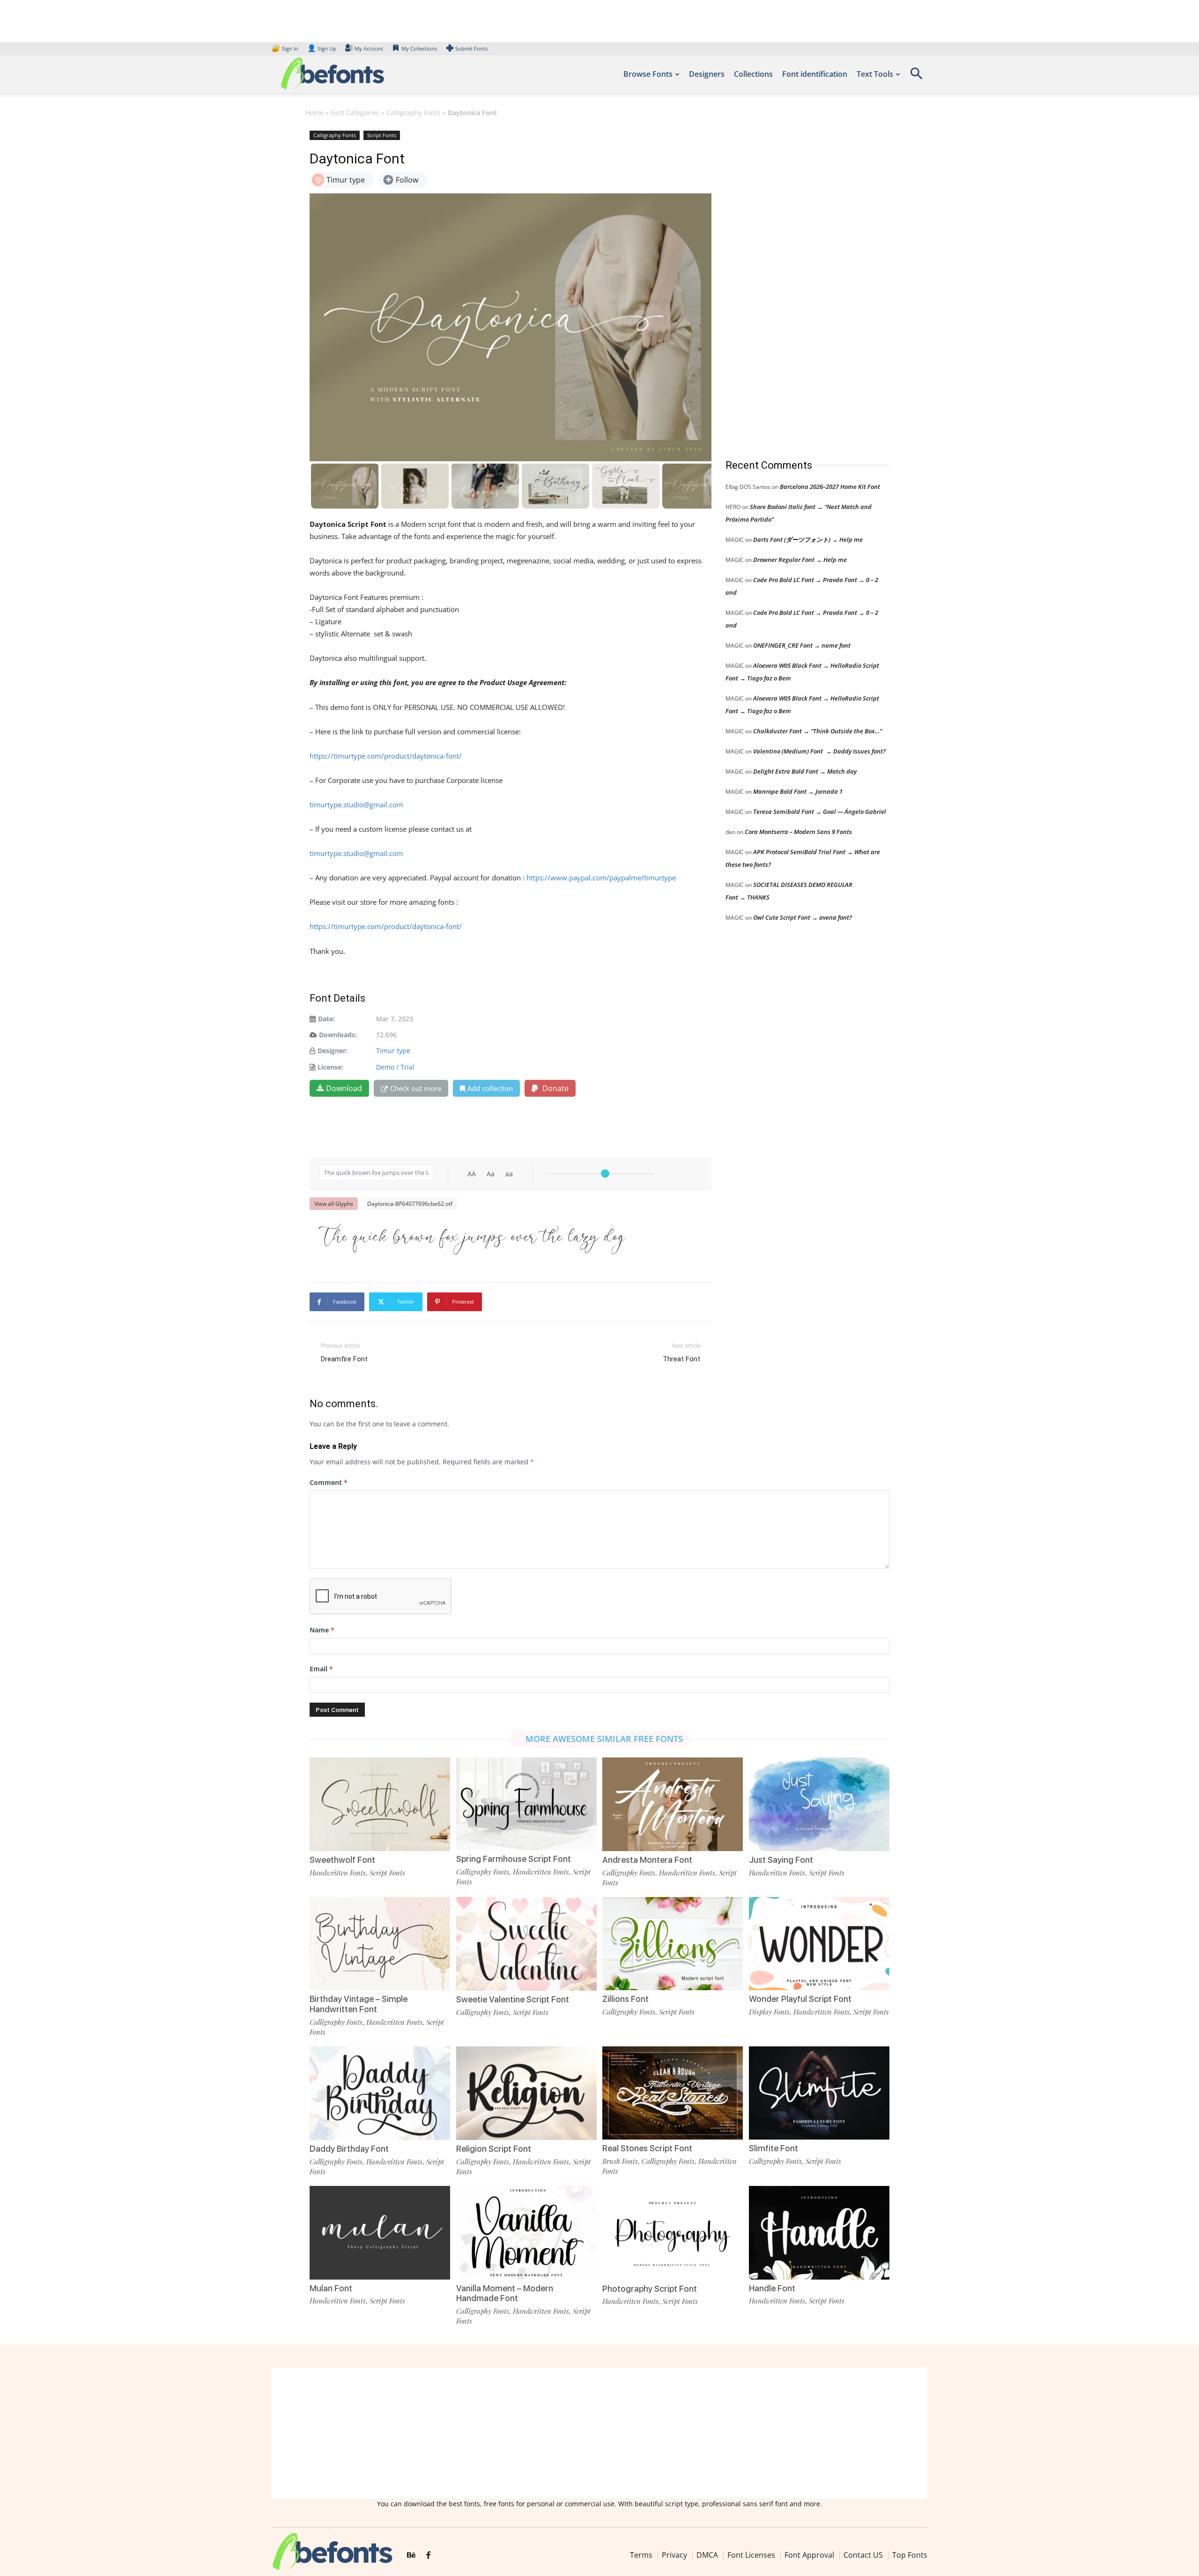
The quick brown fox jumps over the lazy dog (472, 1238)
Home (315, 113)
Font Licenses (751, 2555)
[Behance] (411, 2555)
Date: (326, 1019)
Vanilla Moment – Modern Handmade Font (505, 2293)
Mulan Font (331, 2288)
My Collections (419, 48)
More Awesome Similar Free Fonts (604, 1739)
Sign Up (322, 48)
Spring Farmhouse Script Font (514, 1859)
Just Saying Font (781, 1860)
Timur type (393, 1051)
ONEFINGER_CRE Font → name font (802, 645)
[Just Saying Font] (819, 1804)
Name (322, 1630)
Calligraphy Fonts (414, 113)
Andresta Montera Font (647, 1860)
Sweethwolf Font (342, 1860)
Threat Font (681, 1359)
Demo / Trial (395, 1067)
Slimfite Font (773, 2148)
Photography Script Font (650, 2289)
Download (344, 1088)
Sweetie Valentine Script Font (513, 1999)
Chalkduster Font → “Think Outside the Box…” (818, 731)
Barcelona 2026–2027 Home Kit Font (830, 487)
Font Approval (809, 2555)
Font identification (815, 74)
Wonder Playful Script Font (800, 1999)
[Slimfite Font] (819, 2092)
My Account (369, 48)
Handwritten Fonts (338, 1873)
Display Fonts (769, 2012)
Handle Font (772, 2288)
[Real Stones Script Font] (673, 2092)
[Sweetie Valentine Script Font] (526, 1943)
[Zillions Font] (673, 1943)
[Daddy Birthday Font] (380, 2093)
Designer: (333, 1051)
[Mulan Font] (380, 2232)
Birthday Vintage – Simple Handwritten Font (359, 2004)
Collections (753, 74)
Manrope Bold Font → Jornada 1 (798, 791)
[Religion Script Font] (526, 2093)
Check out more (416, 1088)
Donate (555, 1088)
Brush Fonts (620, 2161)
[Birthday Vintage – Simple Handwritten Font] (380, 1943)
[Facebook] (428, 2555)
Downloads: (338, 1035)
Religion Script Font (494, 2149)
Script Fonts (382, 135)
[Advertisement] (796, 285)
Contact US (863, 2555)
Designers (707, 74)
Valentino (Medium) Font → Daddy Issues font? (819, 751)
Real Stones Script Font (647, 2148)
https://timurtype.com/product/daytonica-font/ (386, 756)
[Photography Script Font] (673, 2232)
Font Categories (355, 113)
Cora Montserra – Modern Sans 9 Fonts (798, 832)
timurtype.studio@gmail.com (356, 805)
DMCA (707, 2555)
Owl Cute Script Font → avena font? (803, 917)
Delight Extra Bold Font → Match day (805, 771)
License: (330, 1067)
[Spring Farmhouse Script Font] (526, 1803)
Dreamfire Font (344, 1359)
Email (321, 1669)
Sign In (286, 48)
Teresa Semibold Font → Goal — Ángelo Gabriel (820, 812)
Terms (641, 2555)
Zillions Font (625, 1999)
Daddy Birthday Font (349, 2149)
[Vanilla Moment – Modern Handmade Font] (526, 2232)
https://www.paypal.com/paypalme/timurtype (601, 878)
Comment (329, 1482)
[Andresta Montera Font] (673, 1804)
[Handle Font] (819, 2232)
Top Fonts (910, 2555)
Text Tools (875, 74)
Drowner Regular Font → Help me (800, 560)
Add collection (490, 1088)
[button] (916, 77)
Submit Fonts (471, 48)
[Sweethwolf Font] (380, 1804)
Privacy (674, 2555)
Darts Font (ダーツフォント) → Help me (808, 539)
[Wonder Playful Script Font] (819, 1943)
